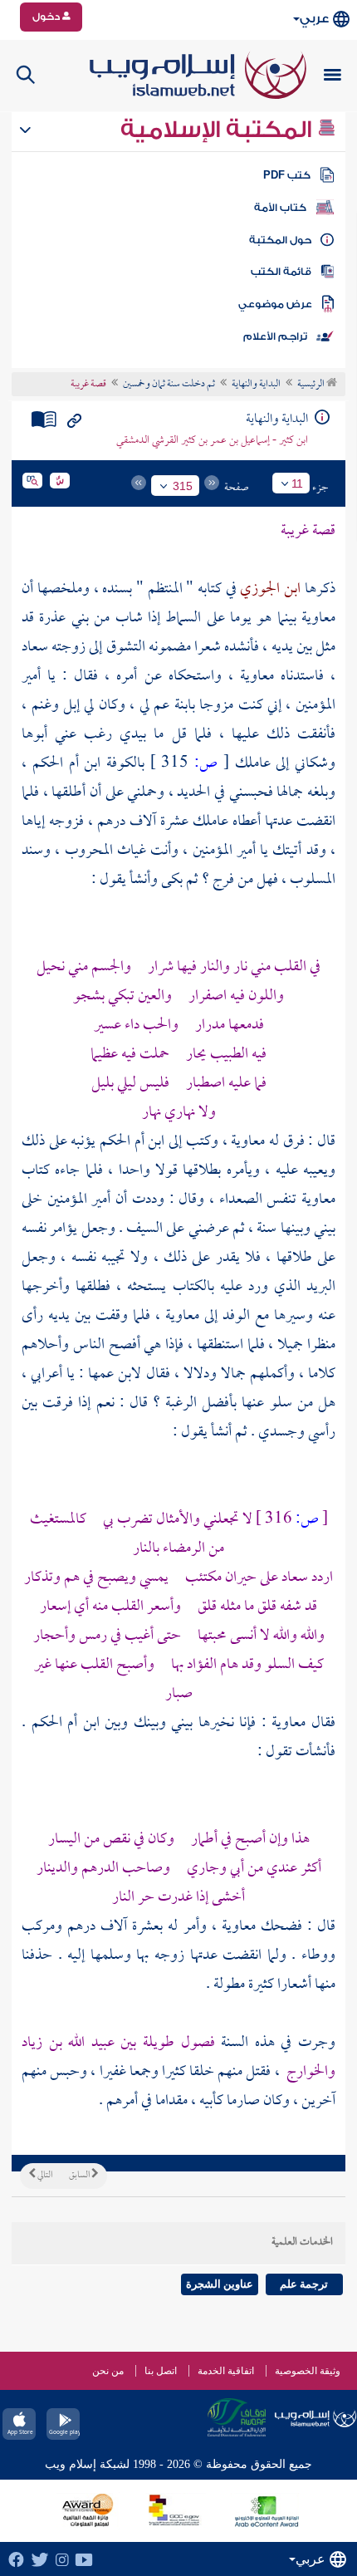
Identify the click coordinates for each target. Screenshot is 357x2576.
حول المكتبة (280, 240)
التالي (44, 2176)
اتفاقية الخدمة (226, 2371)
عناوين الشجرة (220, 2284)
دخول (47, 17)
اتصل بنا (161, 2371)
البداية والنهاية (256, 385)
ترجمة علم (304, 2284)
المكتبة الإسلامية (219, 130)
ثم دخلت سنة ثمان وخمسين (169, 385)
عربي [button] (314, 19)
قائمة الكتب (281, 272)
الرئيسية (312, 385)
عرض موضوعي (275, 304)
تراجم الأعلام (275, 336)
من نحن (108, 2371)
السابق (80, 2176)
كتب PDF (287, 175)
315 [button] (183, 486)
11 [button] (297, 483)
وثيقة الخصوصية (308, 2371)
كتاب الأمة (280, 208)
